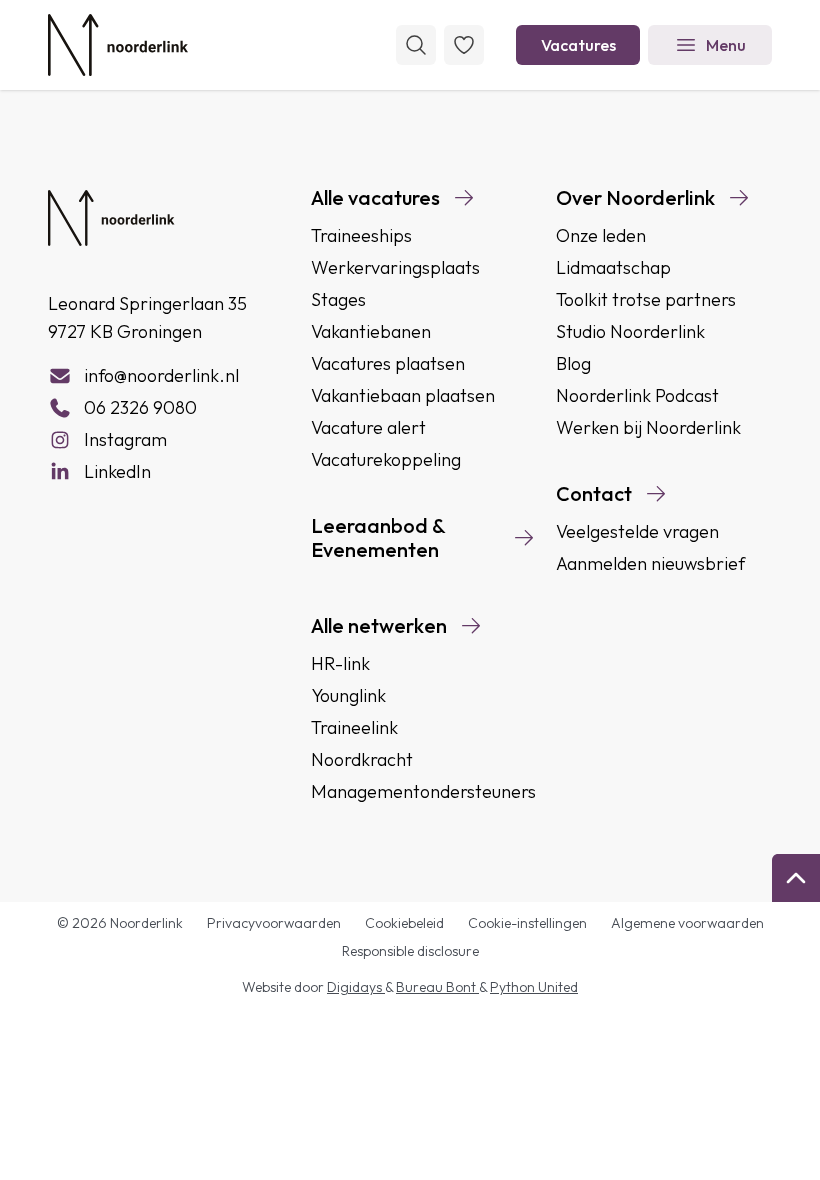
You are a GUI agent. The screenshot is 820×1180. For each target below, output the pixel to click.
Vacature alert (368, 427)
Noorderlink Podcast (637, 395)
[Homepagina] (118, 45)
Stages (338, 299)
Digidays (356, 987)
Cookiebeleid (404, 923)
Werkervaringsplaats (395, 267)
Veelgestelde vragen (637, 531)
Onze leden (601, 235)
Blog (573, 363)
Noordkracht (362, 759)
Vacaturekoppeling (386, 459)
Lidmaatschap (613, 267)
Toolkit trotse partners (646, 299)
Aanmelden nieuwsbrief (650, 563)
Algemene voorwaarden (687, 923)
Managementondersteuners (423, 791)
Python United (534, 987)
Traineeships (361, 235)
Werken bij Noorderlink (648, 427)
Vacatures (578, 45)
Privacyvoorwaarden (274, 923)
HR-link (340, 663)
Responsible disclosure (410, 951)
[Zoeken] (416, 45)
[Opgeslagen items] (464, 45)
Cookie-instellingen (527, 923)
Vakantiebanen (371, 331)
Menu (726, 45)
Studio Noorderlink (630, 331)
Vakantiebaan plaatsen (403, 395)
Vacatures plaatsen (388, 363)
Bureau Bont (437, 987)
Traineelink (354, 727)
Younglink (348, 695)
